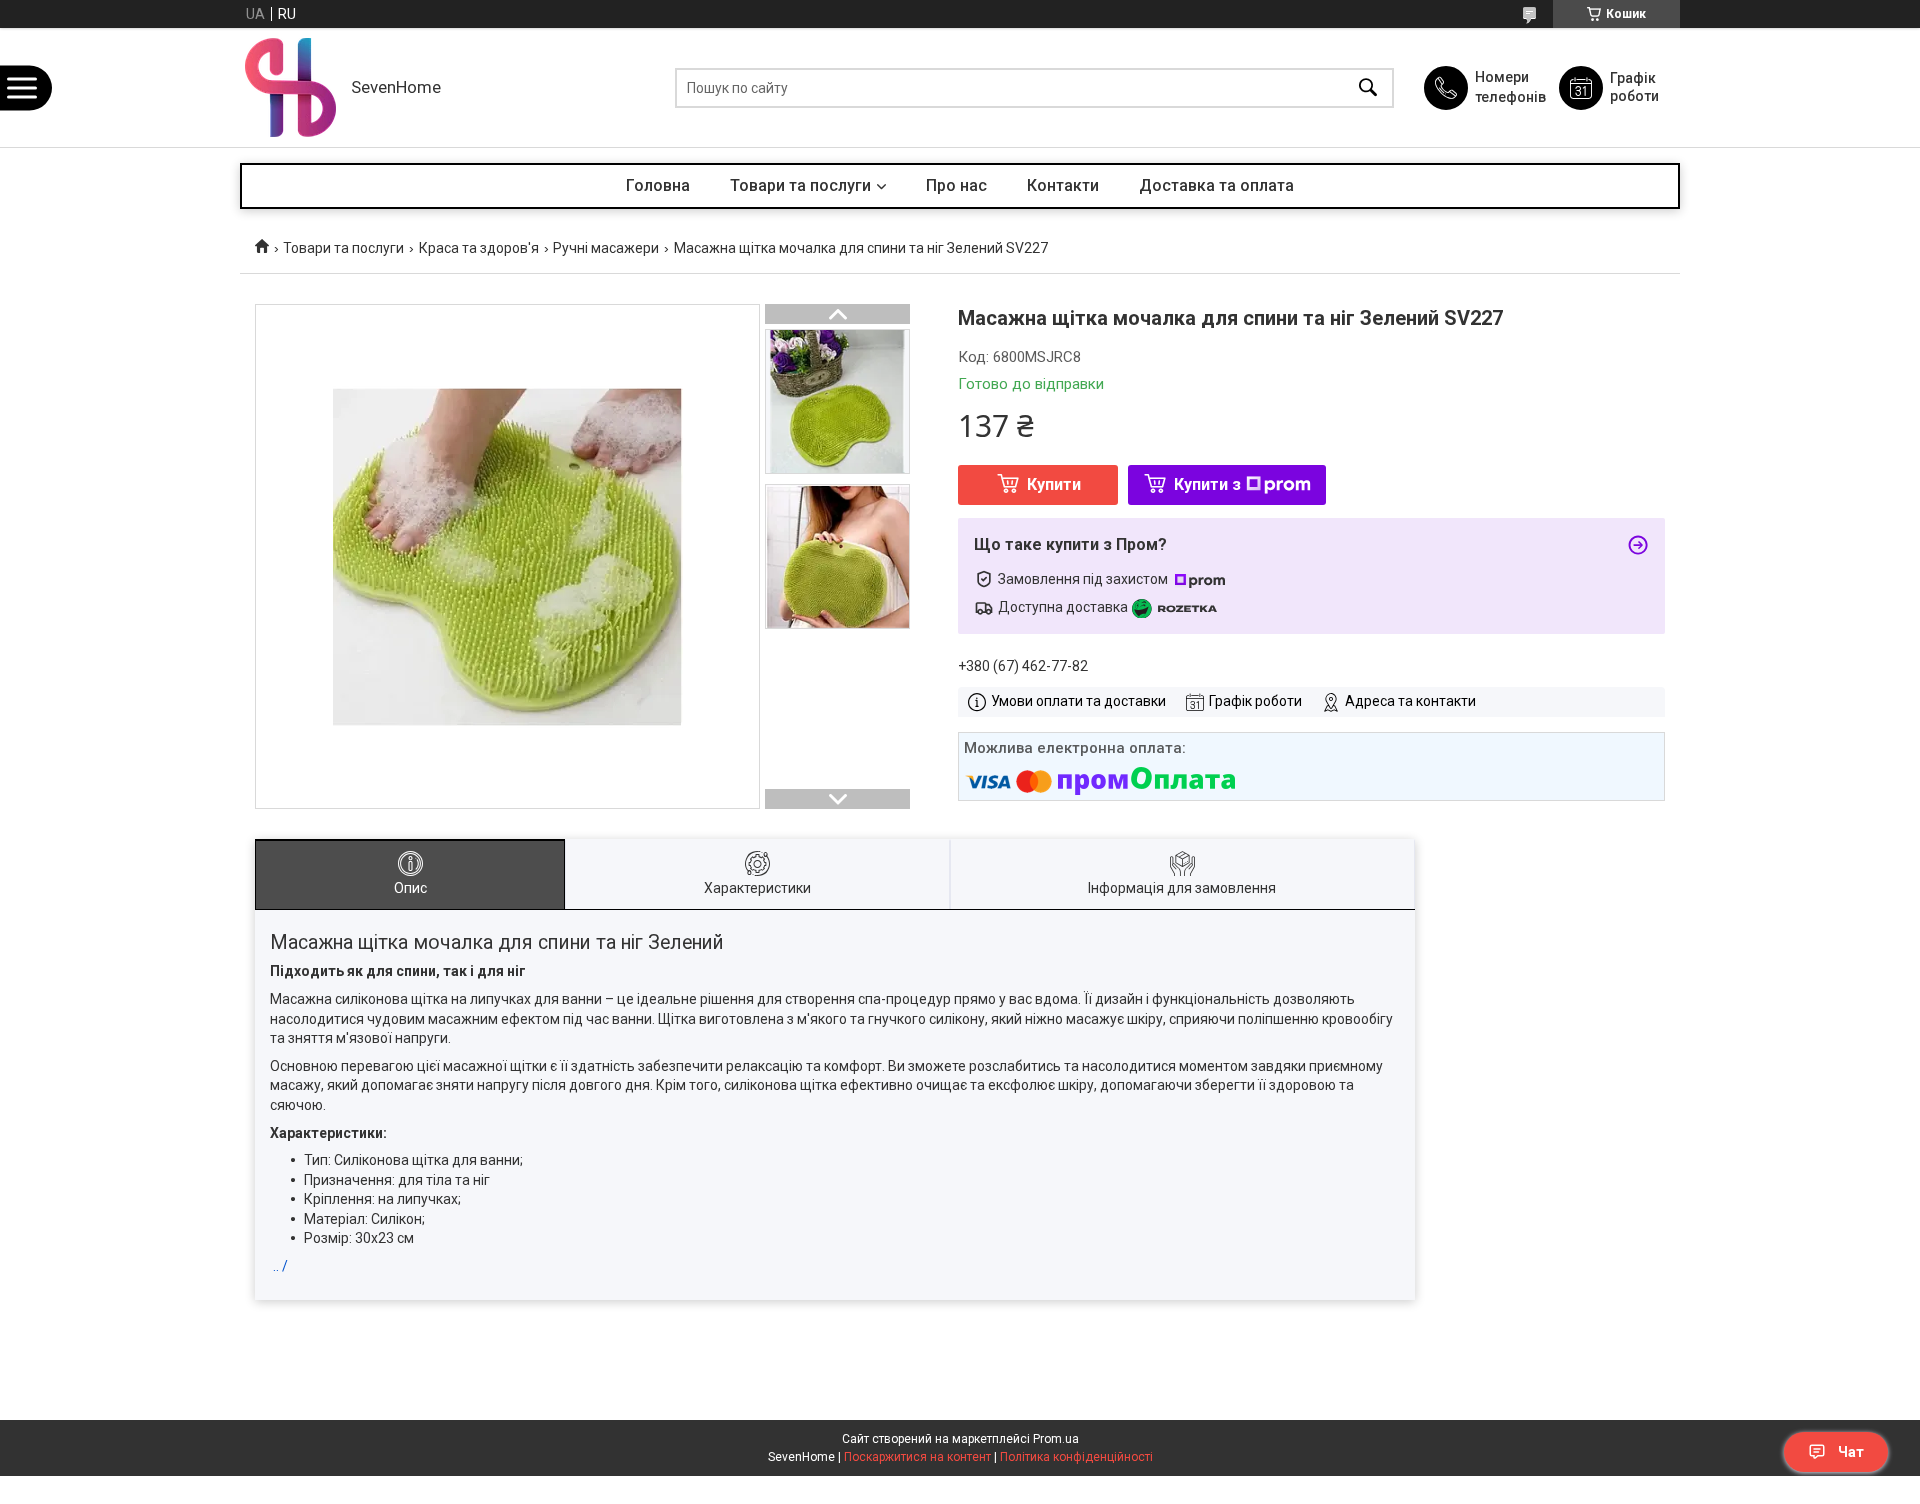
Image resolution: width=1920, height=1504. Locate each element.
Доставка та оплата (1216, 185)
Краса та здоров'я (479, 248)
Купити (1054, 484)
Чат (1851, 1452)
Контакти (1063, 185)
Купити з (1207, 484)
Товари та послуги (800, 185)
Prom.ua (1056, 1439)
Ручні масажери (606, 248)
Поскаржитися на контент (917, 1457)
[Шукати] (1368, 87)
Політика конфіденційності (1076, 1457)
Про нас (956, 185)
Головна (658, 185)
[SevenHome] (290, 87)
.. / (280, 1266)
